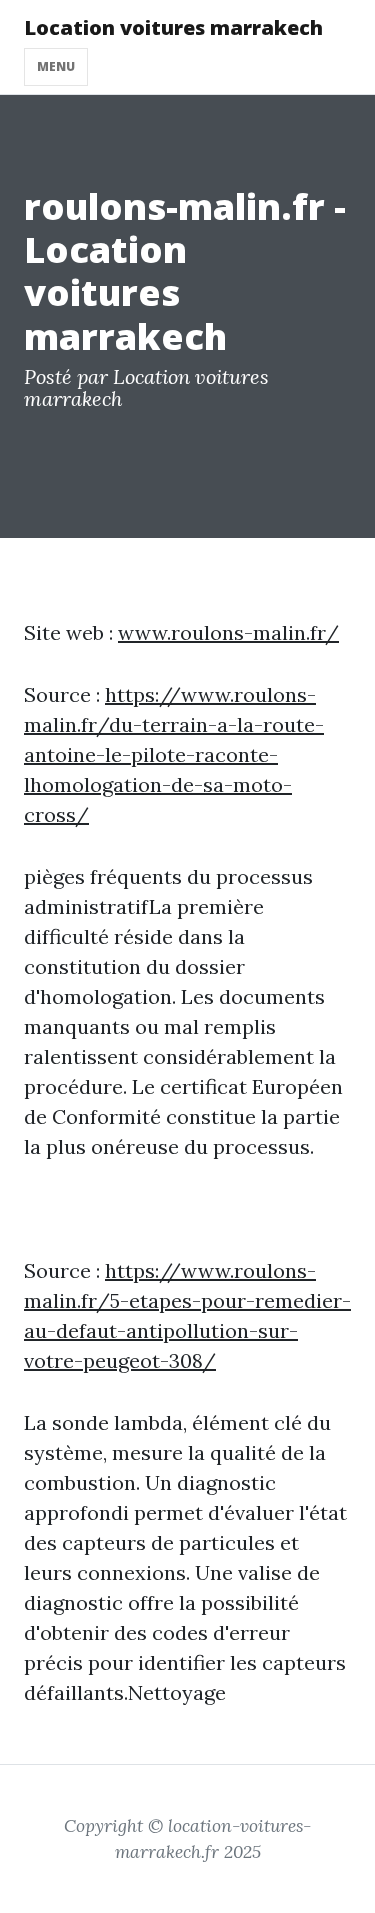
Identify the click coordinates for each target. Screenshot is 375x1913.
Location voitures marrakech (173, 27)
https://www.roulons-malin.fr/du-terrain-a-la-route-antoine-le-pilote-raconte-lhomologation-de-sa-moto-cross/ (174, 754)
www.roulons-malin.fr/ (228, 632)
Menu (56, 66)
